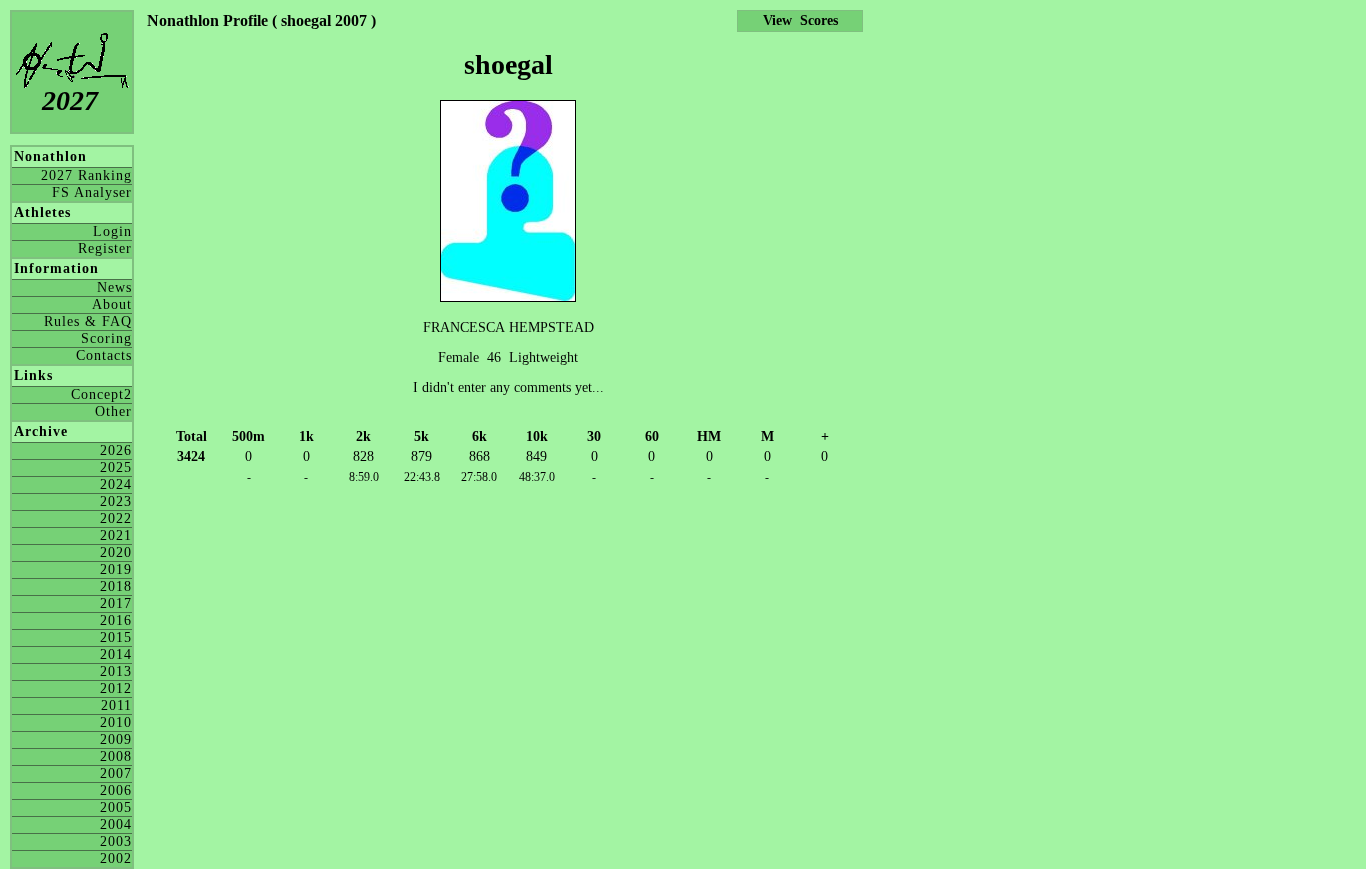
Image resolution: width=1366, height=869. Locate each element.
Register (105, 248)
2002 (116, 858)
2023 (116, 501)
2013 (116, 671)
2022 (116, 518)
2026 (116, 450)
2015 (116, 637)
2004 (116, 824)
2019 (116, 569)
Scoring (106, 338)
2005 (116, 807)
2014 (116, 654)
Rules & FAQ (88, 321)
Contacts (104, 355)
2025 (116, 467)
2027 (70, 100)
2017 (116, 603)
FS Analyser (92, 192)
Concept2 (101, 394)
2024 (116, 484)
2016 (116, 620)
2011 (116, 705)
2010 (116, 722)
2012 (116, 688)
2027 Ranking (86, 175)
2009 (116, 739)
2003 (116, 841)
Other (113, 411)
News (114, 287)
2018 (116, 586)
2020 (116, 552)
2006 (116, 790)
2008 (116, 756)
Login (112, 231)
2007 (116, 773)
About (112, 304)
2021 (116, 535)
